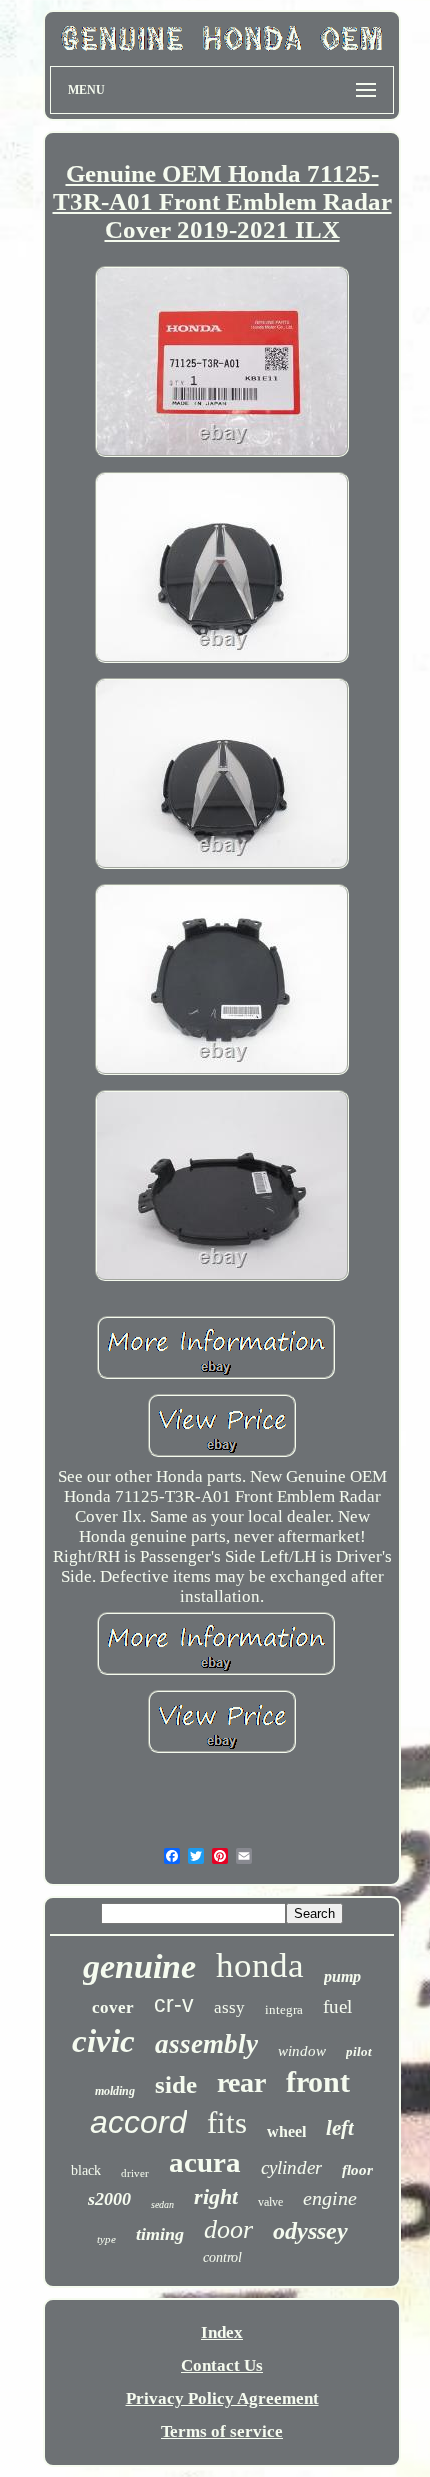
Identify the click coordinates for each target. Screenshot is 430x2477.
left (340, 2128)
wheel (286, 2131)
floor (357, 2170)
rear (241, 2082)
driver (135, 2173)
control (222, 2257)
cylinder (291, 2167)
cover (113, 2007)
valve (270, 2202)
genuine (139, 1966)
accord (138, 2122)
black (86, 2170)
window (302, 2051)
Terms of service (222, 2431)
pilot (359, 2051)
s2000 (109, 2199)
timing (160, 2234)
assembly (206, 2044)
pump (342, 1976)
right (216, 2196)
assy (229, 2007)
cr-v (174, 2004)
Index (222, 2332)
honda (260, 1965)
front (318, 2081)
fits (227, 2122)
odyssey (310, 2231)
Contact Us (222, 2365)
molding (115, 2091)
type (106, 2239)
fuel (337, 2006)
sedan (162, 2204)
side (176, 2084)
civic (103, 2041)
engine (330, 2198)
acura (205, 2162)
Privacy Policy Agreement (222, 2398)
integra (284, 2009)
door (228, 2229)
